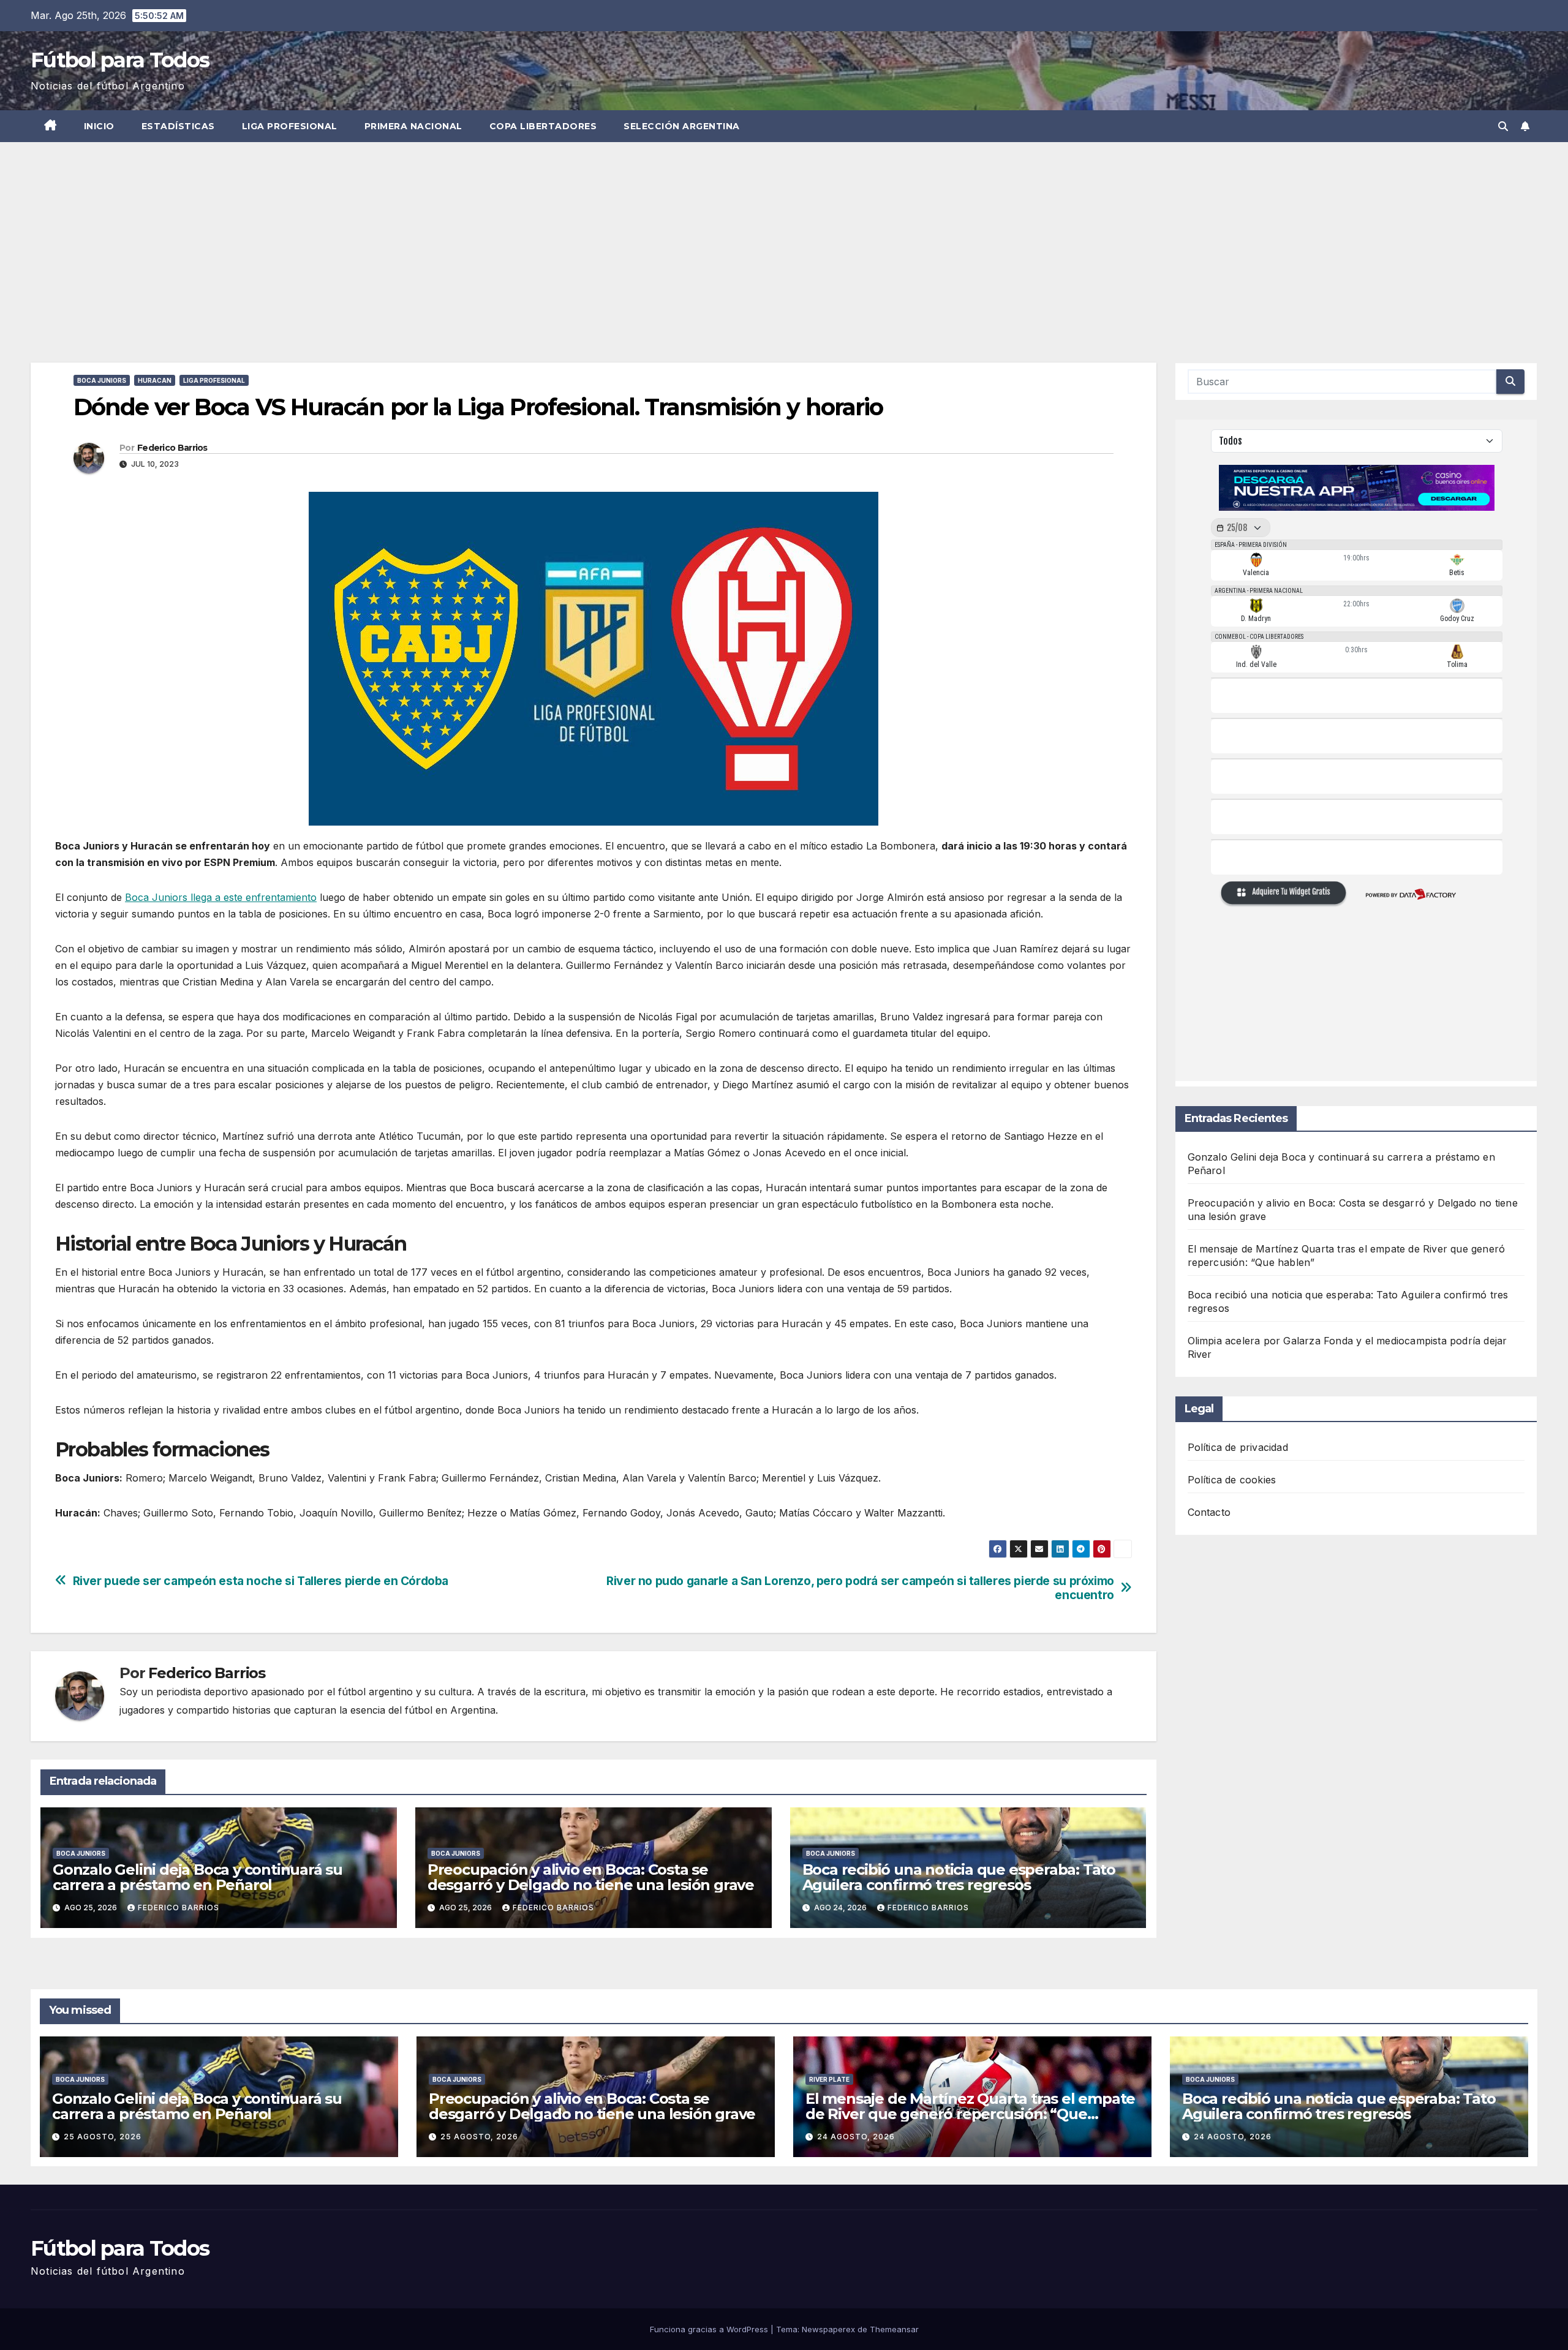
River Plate (829, 2079)
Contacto (1209, 1512)
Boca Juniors (102, 380)
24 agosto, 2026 (856, 2137)
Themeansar (894, 2329)
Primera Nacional (413, 126)
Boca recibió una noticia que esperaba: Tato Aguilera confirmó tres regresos (959, 1877)
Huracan (155, 380)
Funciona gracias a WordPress (710, 2329)
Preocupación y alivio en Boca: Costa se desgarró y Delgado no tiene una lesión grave (591, 1877)
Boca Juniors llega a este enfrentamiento (221, 897)
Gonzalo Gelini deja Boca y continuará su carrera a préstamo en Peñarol (198, 1877)
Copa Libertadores (543, 126)
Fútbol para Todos (120, 60)
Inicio (99, 126)
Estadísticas (178, 126)
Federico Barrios (172, 448)
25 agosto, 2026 (103, 2137)
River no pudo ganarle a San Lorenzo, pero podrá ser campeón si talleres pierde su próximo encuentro (860, 1588)
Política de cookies (1232, 1480)
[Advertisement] (784, 234)
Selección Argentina (682, 126)
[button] (1503, 126)
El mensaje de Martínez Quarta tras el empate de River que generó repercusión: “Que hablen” (970, 2114)
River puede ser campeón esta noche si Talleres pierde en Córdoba (261, 1581)
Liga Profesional (290, 126)
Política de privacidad (1238, 1447)
